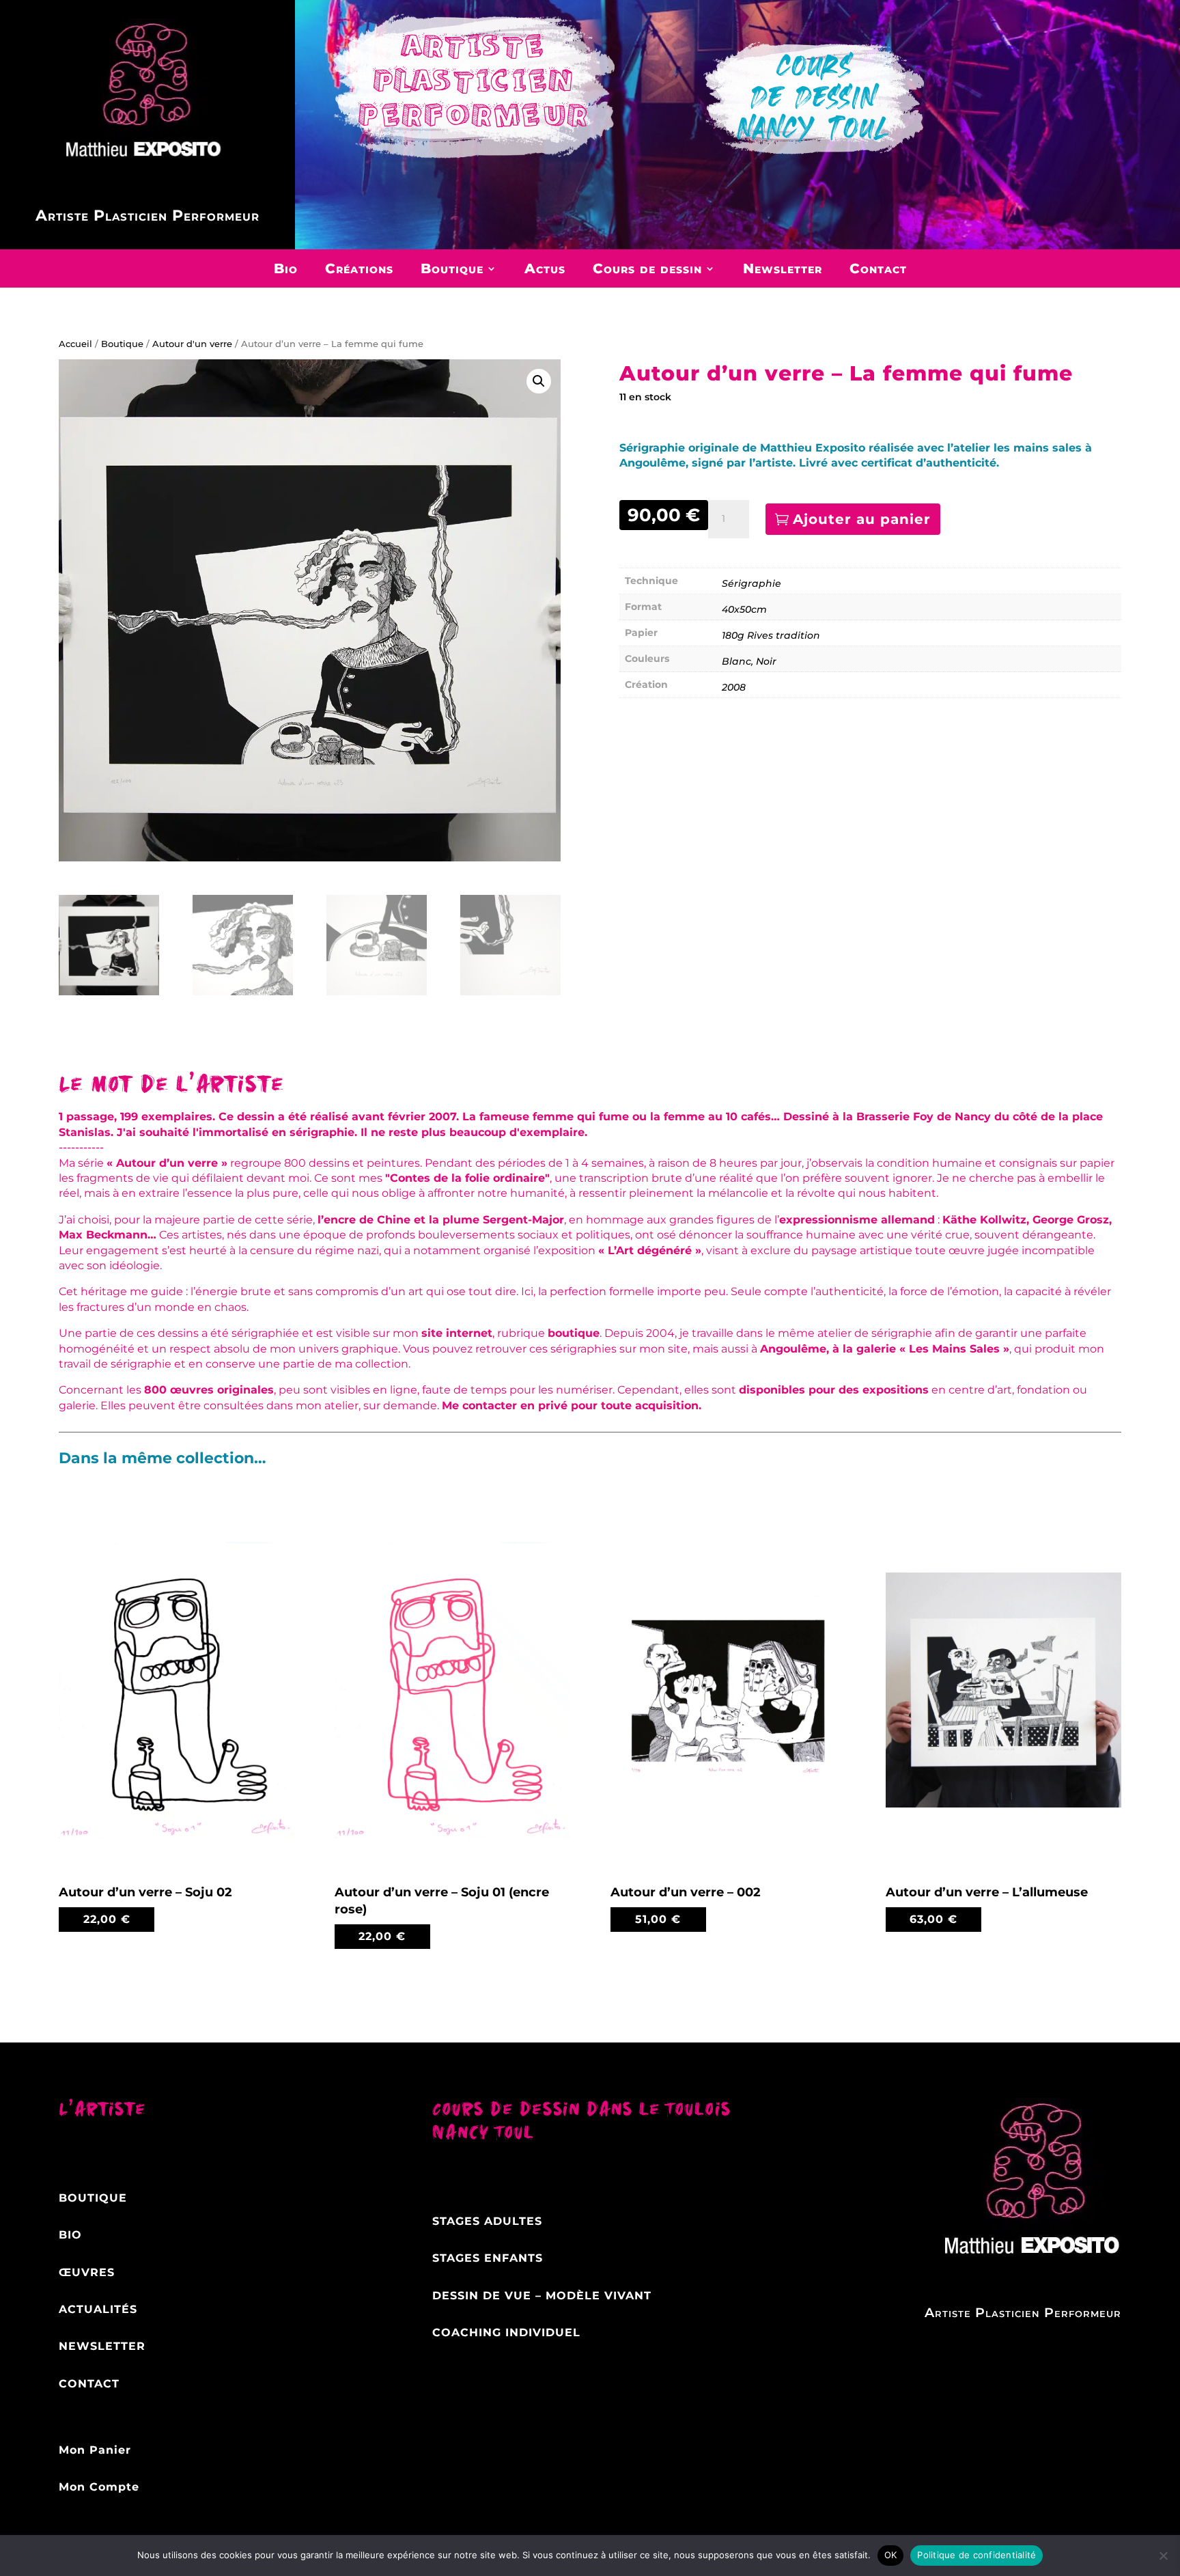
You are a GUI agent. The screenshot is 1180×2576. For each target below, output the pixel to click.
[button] (539, 381)
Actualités (98, 2309)
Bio (286, 268)
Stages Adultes (487, 2221)
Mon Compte (99, 2487)
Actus (545, 268)
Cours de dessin (647, 268)
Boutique (452, 268)
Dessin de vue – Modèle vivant (542, 2296)
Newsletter (783, 268)
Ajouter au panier (862, 519)
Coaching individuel (506, 2332)
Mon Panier (95, 2450)
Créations (359, 268)
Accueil (75, 344)
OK (891, 2555)
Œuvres (87, 2272)
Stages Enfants (488, 2258)
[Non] (1163, 2556)
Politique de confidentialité (977, 2555)
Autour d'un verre (192, 344)
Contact (878, 268)
